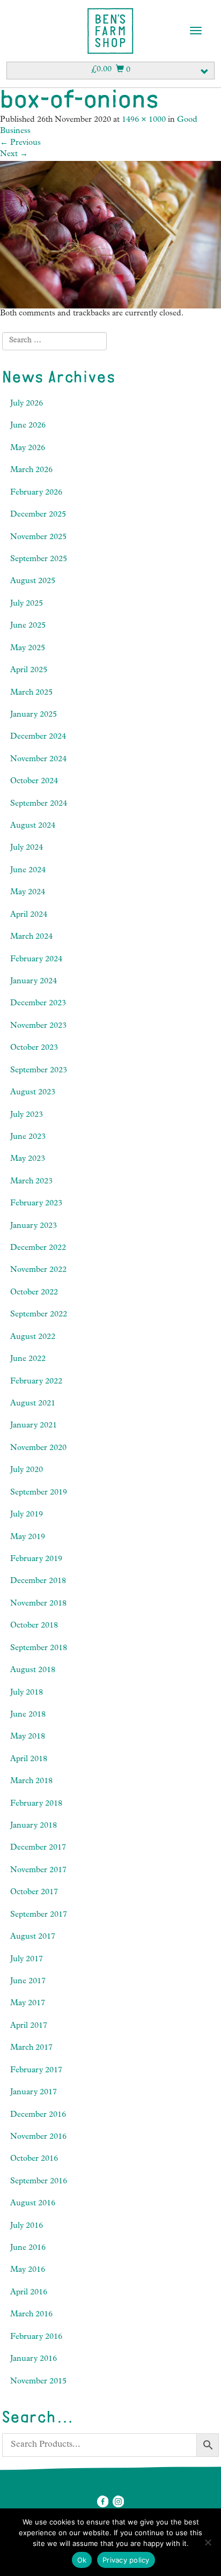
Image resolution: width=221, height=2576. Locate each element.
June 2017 (28, 1982)
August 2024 (33, 826)
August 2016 (33, 2204)
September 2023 (39, 1071)
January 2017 (34, 2093)
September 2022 (39, 1315)
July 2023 (27, 1116)
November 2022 (38, 1271)
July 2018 (27, 1693)
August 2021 (33, 1404)
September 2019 (39, 1493)
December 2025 (38, 515)
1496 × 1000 (144, 120)
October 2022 (34, 1293)
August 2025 (33, 582)
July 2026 (27, 404)
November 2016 (38, 2137)
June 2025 (28, 626)
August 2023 (33, 1093)
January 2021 (34, 1426)
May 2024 (28, 893)
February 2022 (36, 1382)
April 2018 (29, 1760)
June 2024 (28, 871)
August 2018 (33, 1671)
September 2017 (39, 1915)
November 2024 (38, 760)
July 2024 (27, 848)
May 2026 (28, 449)
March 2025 (31, 693)
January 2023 (34, 1227)
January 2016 (34, 2360)
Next (14, 155)
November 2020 (38, 1449)
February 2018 (36, 1804)
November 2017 (38, 1871)
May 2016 (28, 2270)
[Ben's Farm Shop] (110, 31)
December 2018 (38, 1582)
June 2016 (28, 2249)
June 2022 (28, 1360)
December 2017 (38, 1848)
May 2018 (28, 1737)
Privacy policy (126, 2560)
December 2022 (38, 1249)
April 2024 (29, 915)
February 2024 (36, 960)
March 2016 (31, 2315)
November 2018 (38, 1604)
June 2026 (28, 426)
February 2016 (36, 2338)
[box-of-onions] (110, 235)
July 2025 (27, 604)
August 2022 (33, 1338)
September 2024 (39, 804)
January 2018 (34, 1826)
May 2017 (28, 2004)
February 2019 (36, 1560)
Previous (20, 143)
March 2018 (31, 1782)
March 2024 (31, 937)
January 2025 (34, 715)
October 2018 (34, 1626)
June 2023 (28, 1138)
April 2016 (29, 2293)
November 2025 (38, 538)
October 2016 (34, 2159)
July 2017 (27, 1960)
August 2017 (33, 1937)
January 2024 (34, 982)
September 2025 (39, 560)
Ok (82, 2560)
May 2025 (28, 649)
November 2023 (38, 1026)
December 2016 (38, 2115)
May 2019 (28, 1538)
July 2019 (27, 1515)
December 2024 (38, 737)
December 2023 (38, 1004)
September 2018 (39, 1649)
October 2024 (34, 782)
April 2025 (29, 671)
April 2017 (29, 2026)
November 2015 (38, 2382)
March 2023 (31, 1182)
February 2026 (36, 493)
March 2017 (31, 2048)
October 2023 (34, 1048)
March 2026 (31, 471)
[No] (208, 2542)
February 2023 (36, 1204)
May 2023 (28, 1160)
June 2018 (28, 1715)
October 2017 (34, 1893)
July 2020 (27, 1471)
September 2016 (39, 2182)
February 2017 (36, 2071)
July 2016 (27, 2227)
